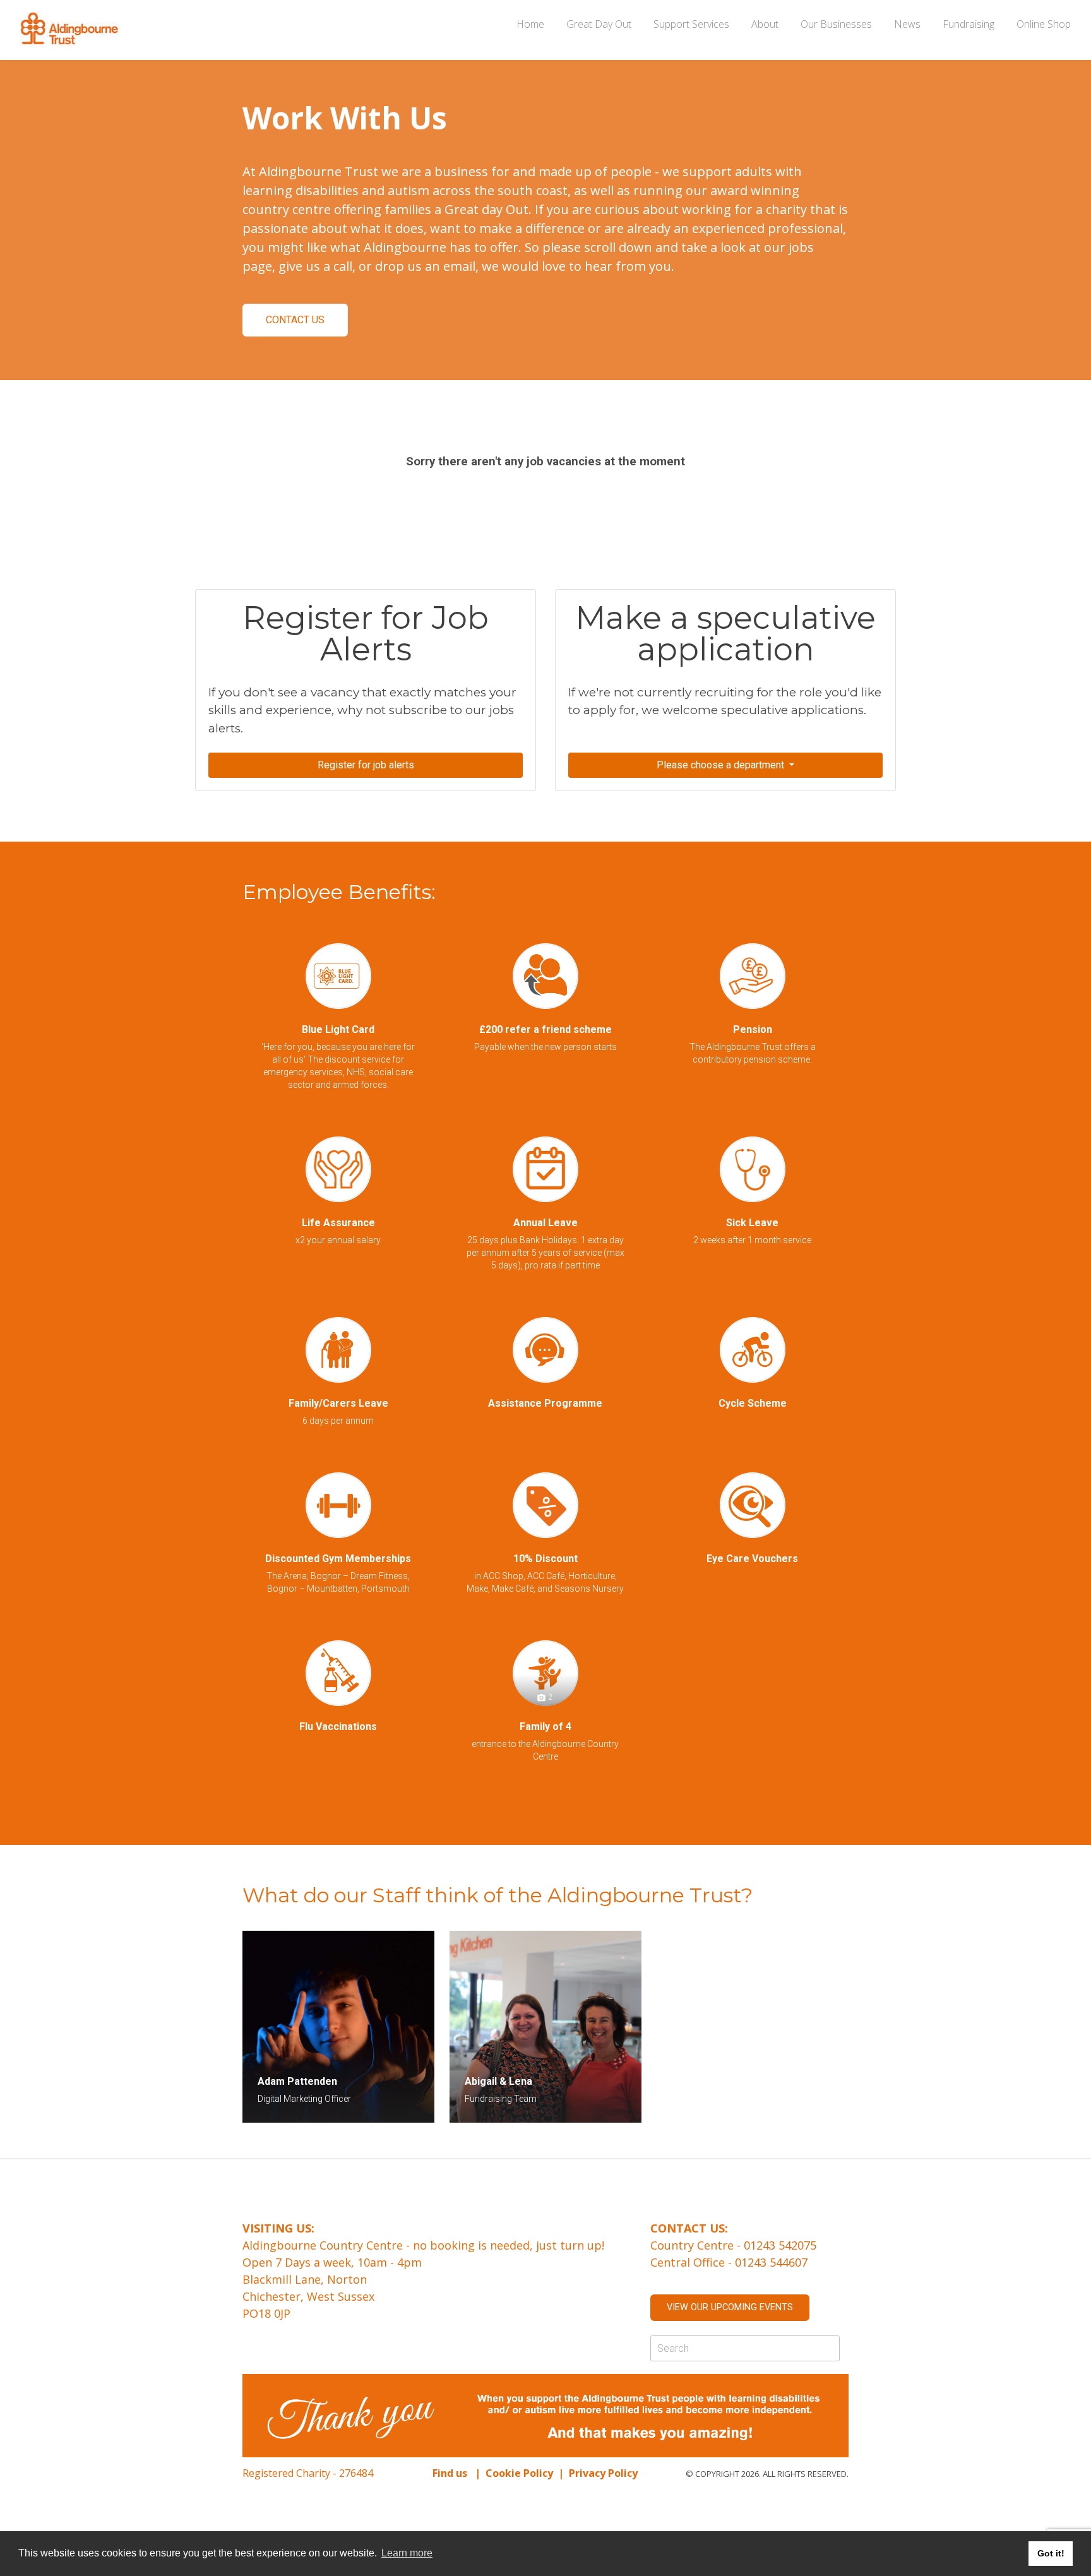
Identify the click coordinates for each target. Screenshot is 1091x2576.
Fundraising (969, 24)
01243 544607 (771, 2262)
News (907, 24)
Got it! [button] (1051, 2553)
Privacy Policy (605, 2473)
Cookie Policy (519, 2473)
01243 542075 (780, 2245)
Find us (450, 2473)
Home (530, 24)
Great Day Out (599, 24)
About (765, 24)
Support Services (691, 24)
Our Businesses (836, 24)
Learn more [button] (407, 2553)
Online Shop (1044, 24)
